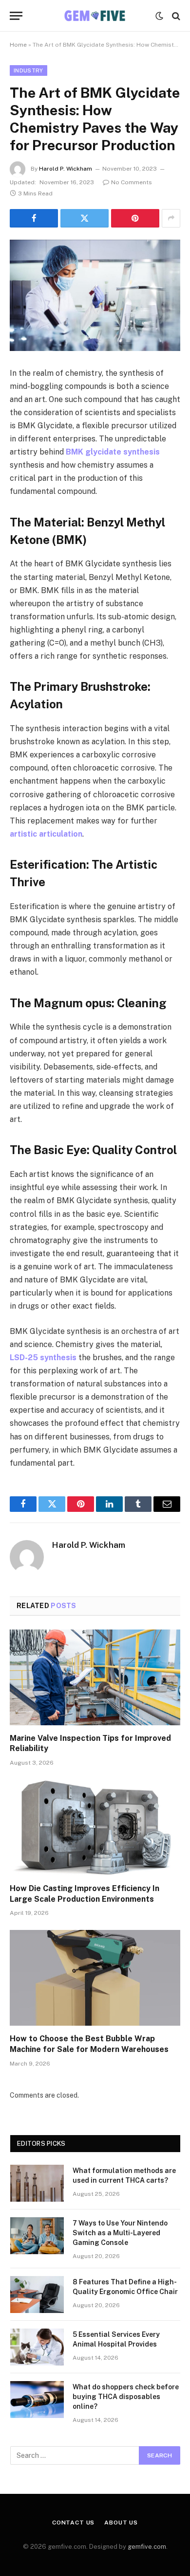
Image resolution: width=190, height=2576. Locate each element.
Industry (28, 70)
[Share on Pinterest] (135, 218)
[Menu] (16, 16)
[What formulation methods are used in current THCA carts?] (37, 2183)
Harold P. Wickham (66, 169)
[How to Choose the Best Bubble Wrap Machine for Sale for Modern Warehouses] (95, 1978)
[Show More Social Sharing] (171, 218)
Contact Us (73, 2523)
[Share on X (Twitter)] (85, 218)
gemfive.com (147, 2547)
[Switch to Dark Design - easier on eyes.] (159, 16)
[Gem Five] (95, 16)
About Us (121, 2523)
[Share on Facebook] (34, 218)
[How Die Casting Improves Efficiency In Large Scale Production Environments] (95, 1828)
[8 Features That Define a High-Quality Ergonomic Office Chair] (37, 2295)
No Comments (132, 182)
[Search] (175, 16)
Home (18, 45)
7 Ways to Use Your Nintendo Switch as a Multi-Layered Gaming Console (120, 2233)
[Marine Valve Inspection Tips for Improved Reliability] (95, 1677)
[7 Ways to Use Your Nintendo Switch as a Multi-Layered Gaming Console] (37, 2236)
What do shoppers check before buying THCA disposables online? (126, 2397)
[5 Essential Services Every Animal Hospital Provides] (37, 2347)
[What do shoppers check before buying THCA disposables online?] (37, 2400)
